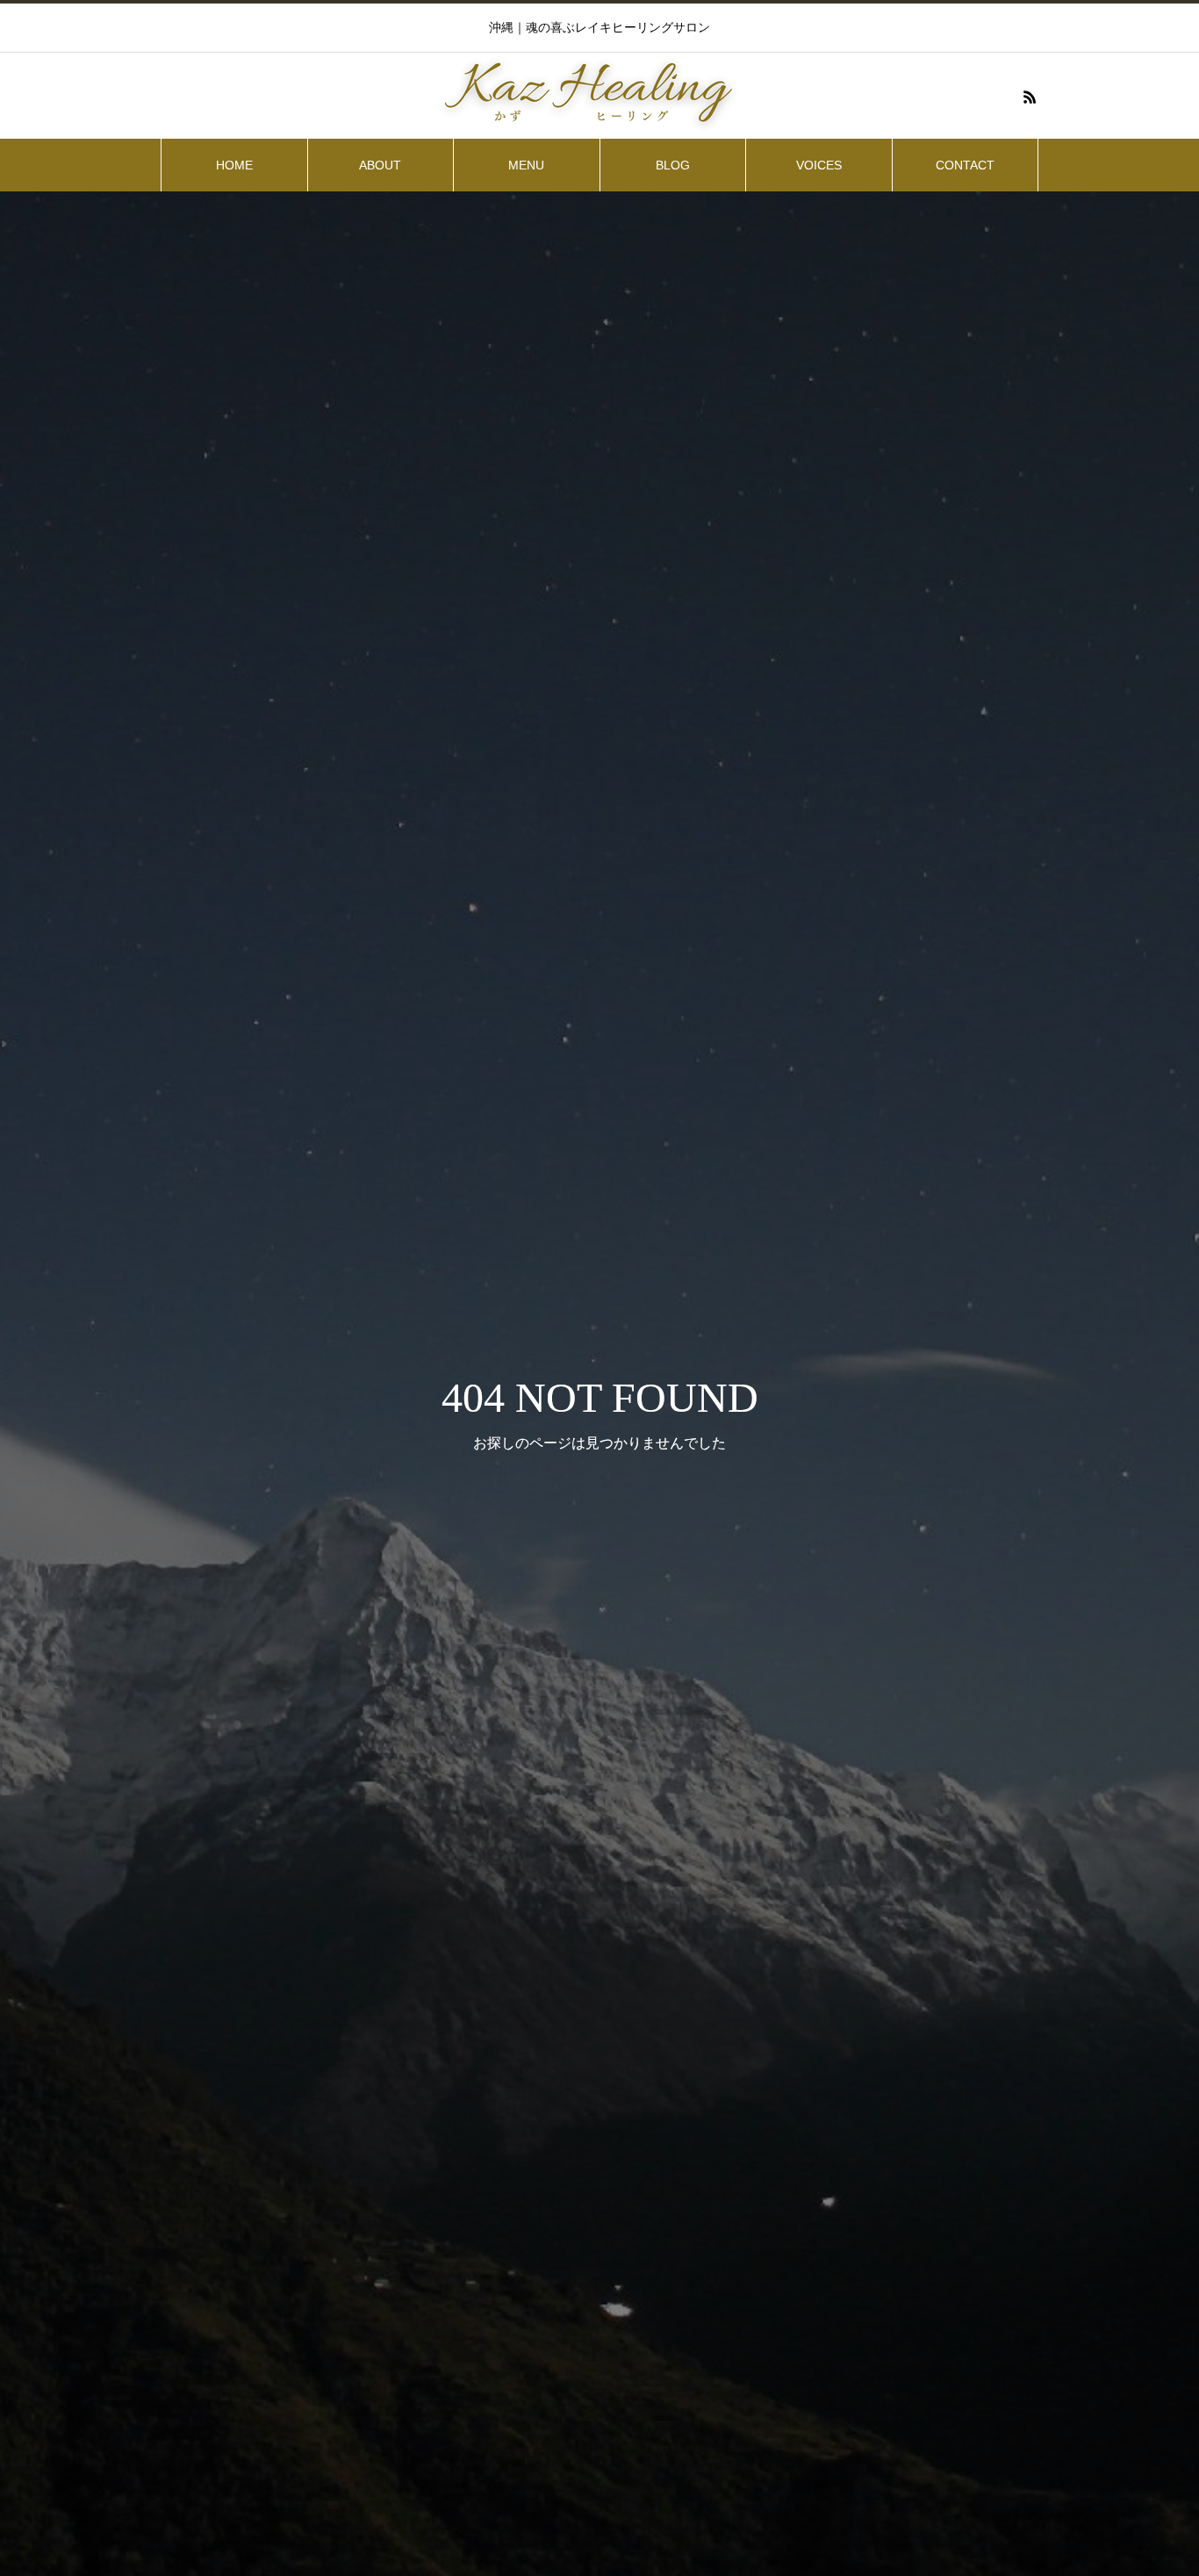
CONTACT (965, 165)
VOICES (819, 165)
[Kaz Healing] (599, 97)
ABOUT (380, 165)
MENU (526, 165)
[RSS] (1030, 97)
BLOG (673, 165)
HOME (234, 165)
